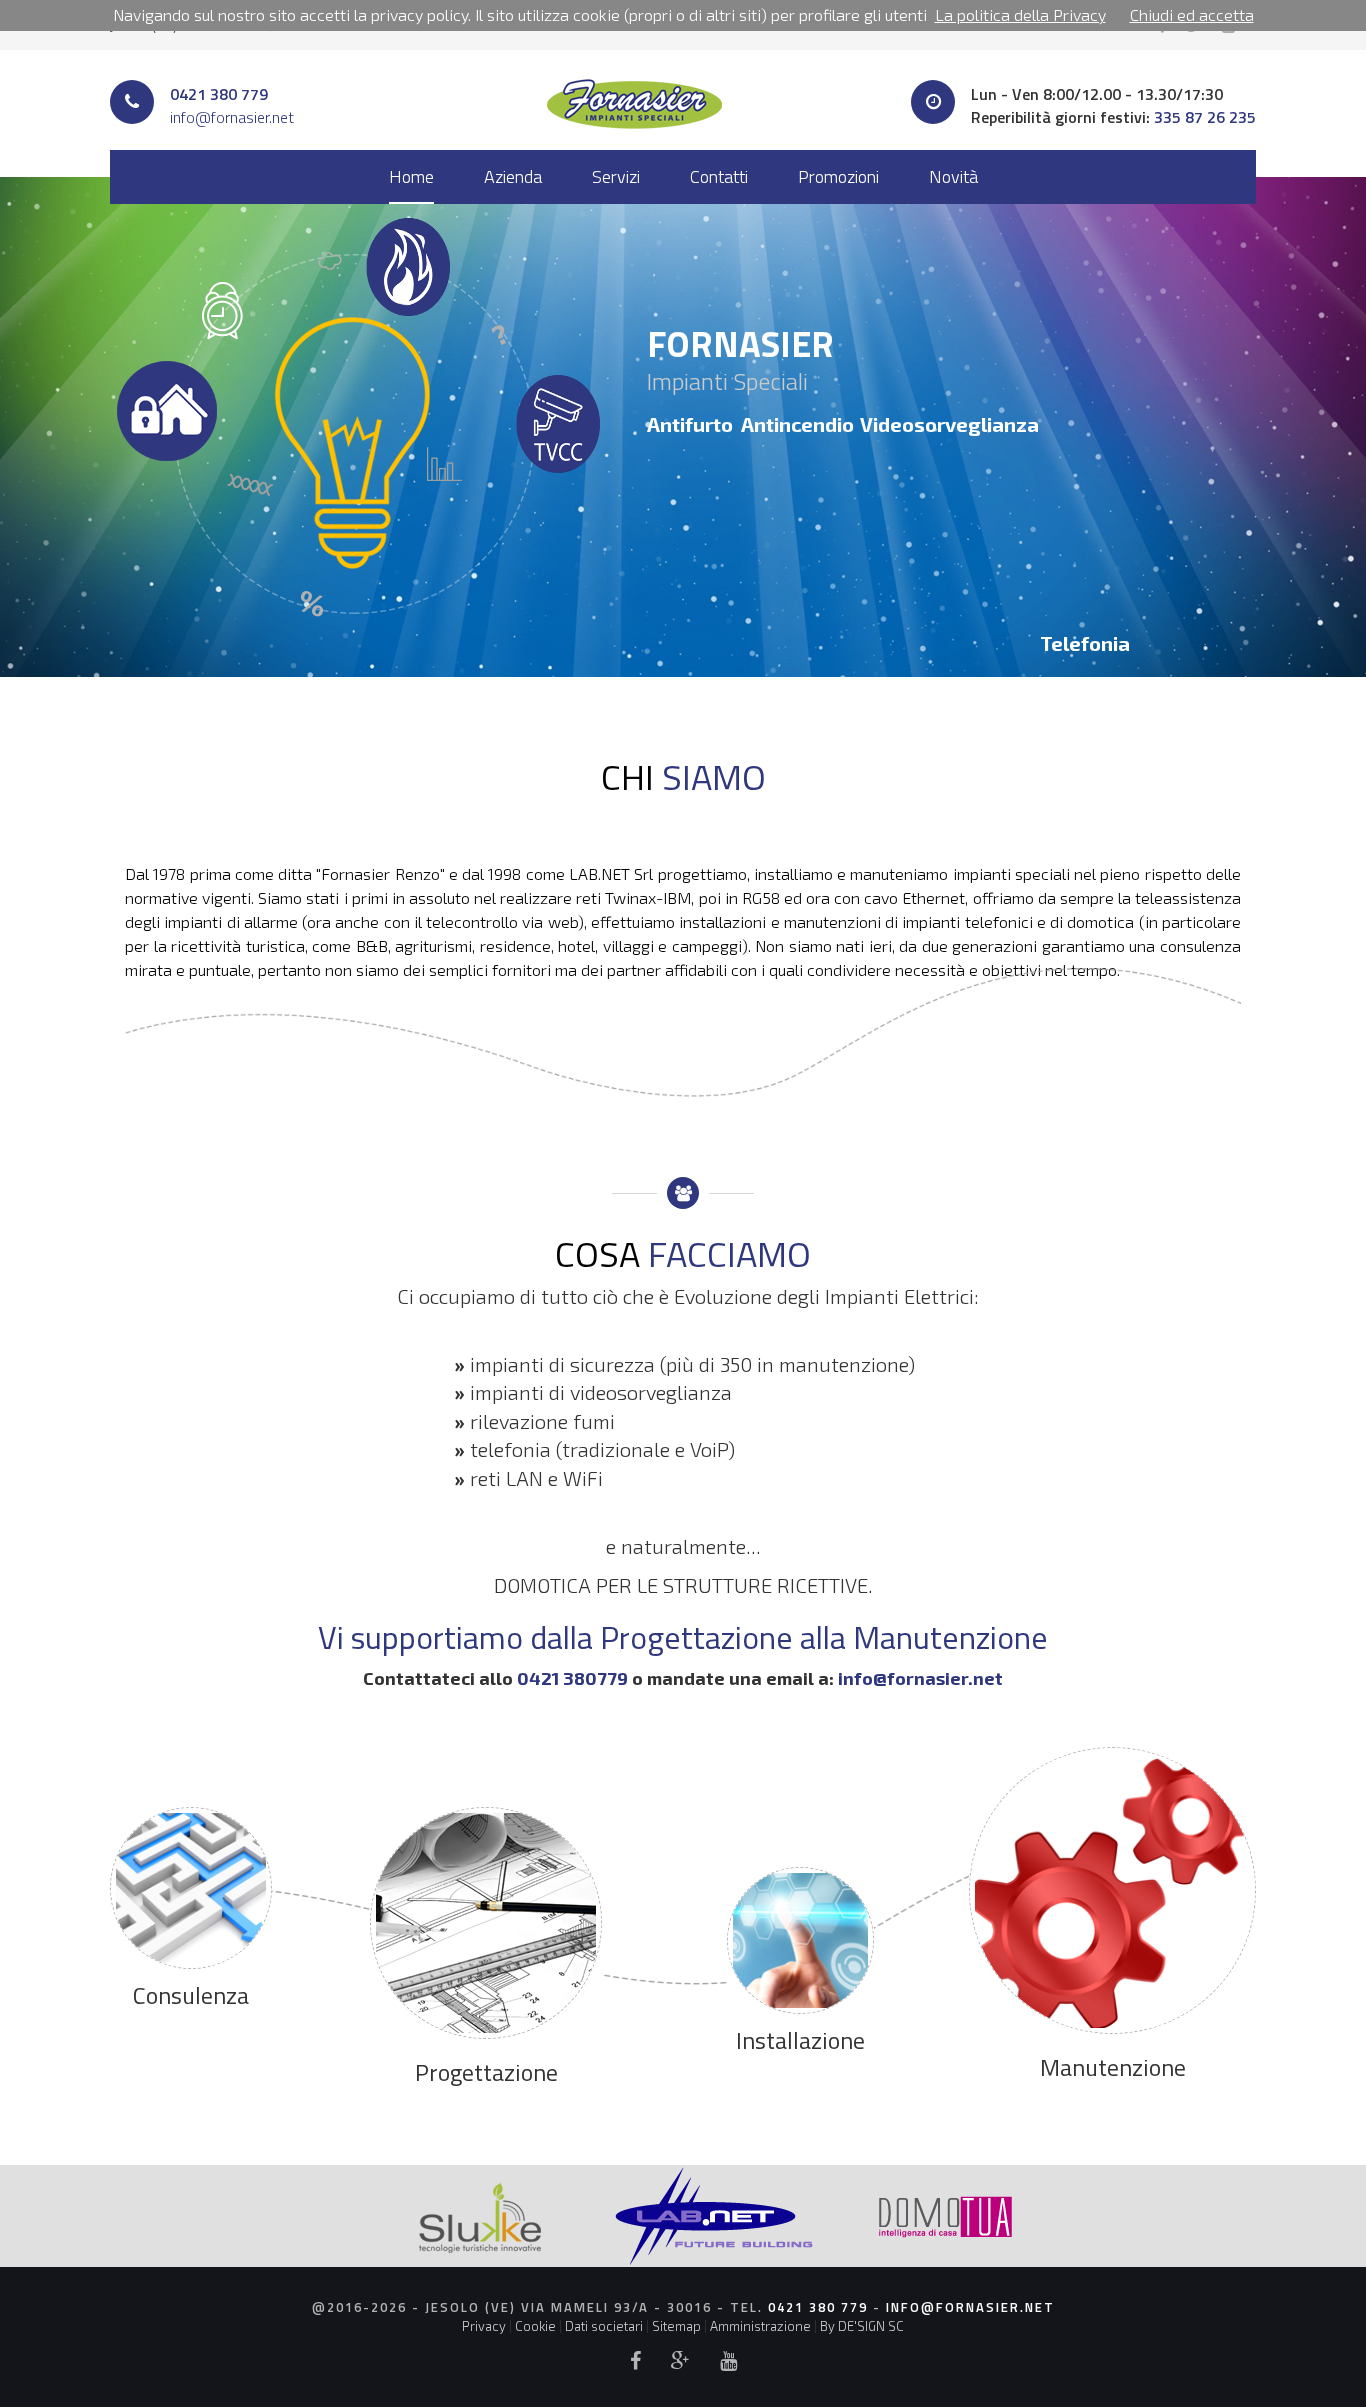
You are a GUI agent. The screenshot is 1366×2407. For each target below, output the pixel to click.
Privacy (484, 2326)
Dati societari (604, 2326)
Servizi (616, 176)
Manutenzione (1113, 2067)
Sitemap (676, 2326)
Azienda (513, 176)
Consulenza (191, 1995)
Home (411, 176)
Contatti (719, 176)
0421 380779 (572, 1678)
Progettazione (486, 2072)
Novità (953, 176)
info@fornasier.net (232, 117)
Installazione (800, 2040)
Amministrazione (760, 2326)
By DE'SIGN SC (862, 2326)
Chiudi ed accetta (1192, 14)
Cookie (535, 2326)
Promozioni (838, 176)
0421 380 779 (219, 94)
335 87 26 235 (1205, 117)
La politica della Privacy (1020, 14)
